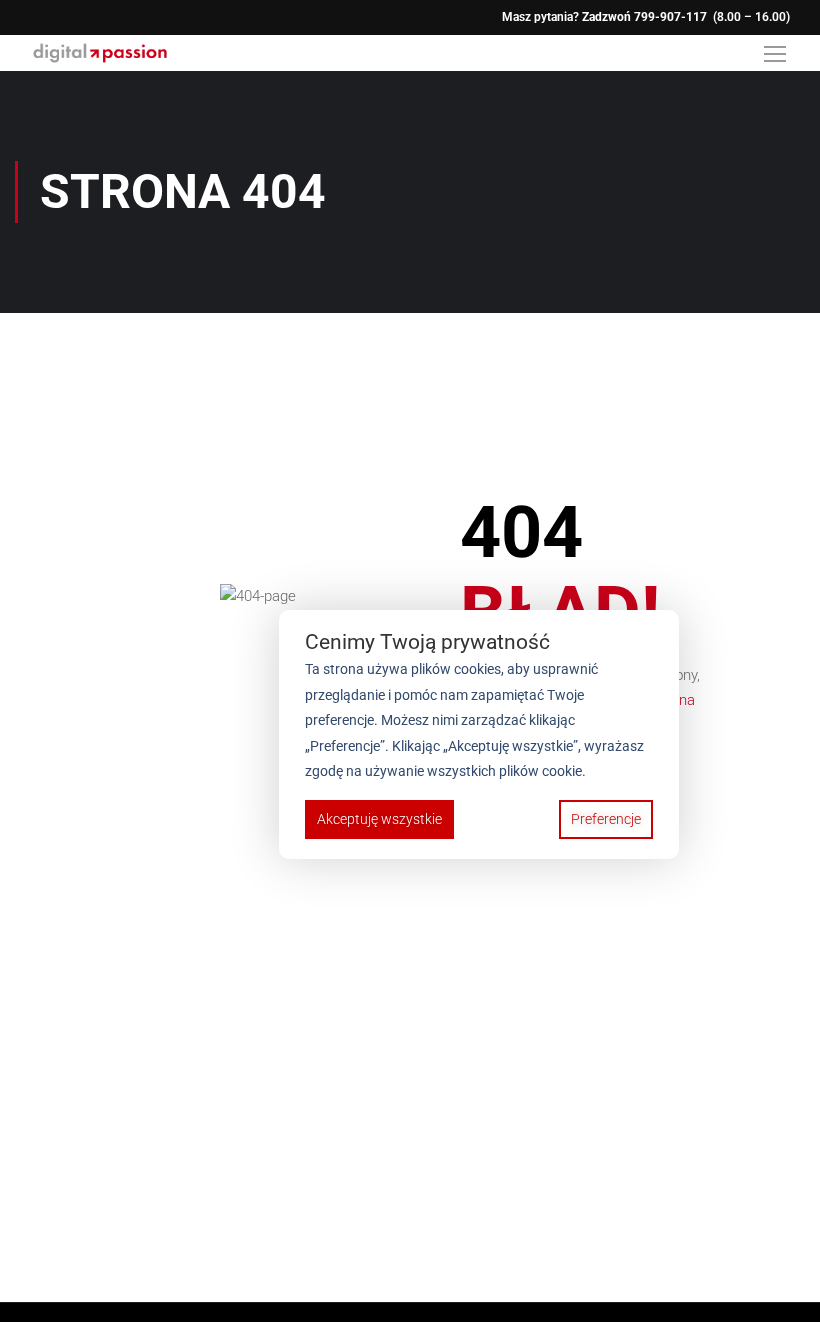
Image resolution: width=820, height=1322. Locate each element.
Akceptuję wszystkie (379, 819)
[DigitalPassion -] (100, 53)
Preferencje (606, 819)
